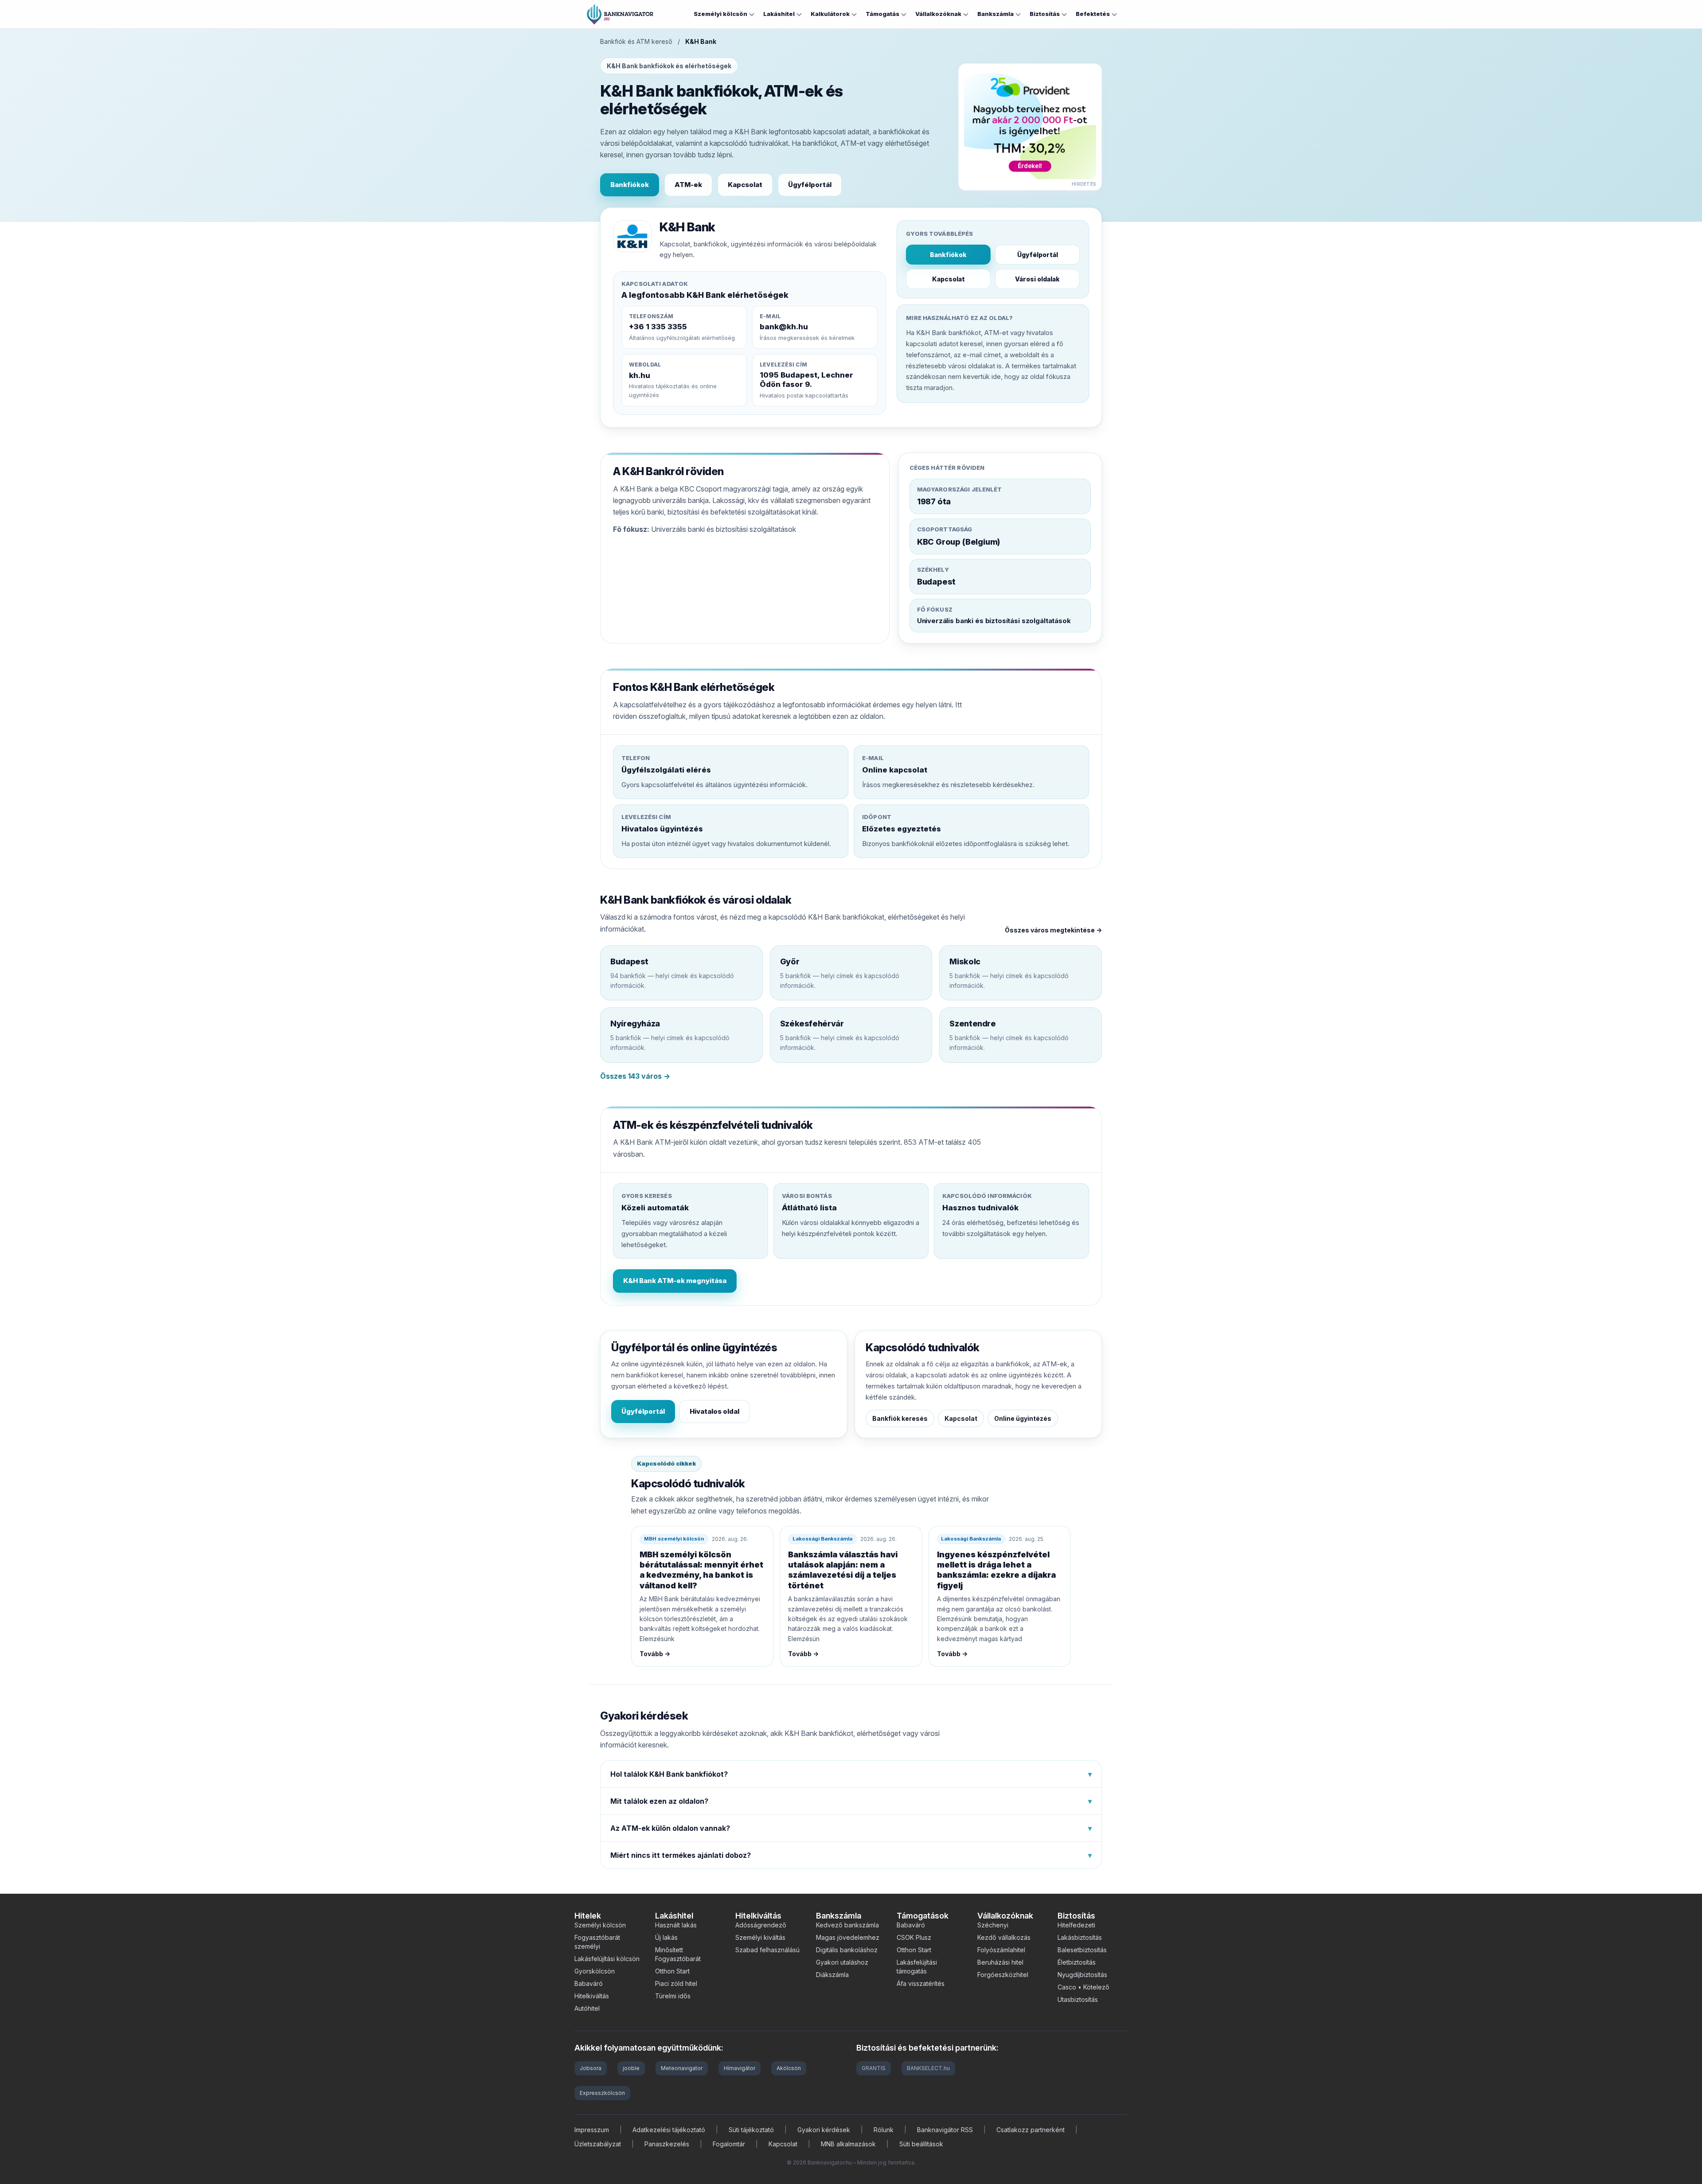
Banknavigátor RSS (945, 2130)
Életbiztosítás (1077, 1962)
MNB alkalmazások (848, 2144)
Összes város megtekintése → (1053, 930)
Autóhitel (587, 2008)
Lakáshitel (779, 14)
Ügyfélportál (810, 185)
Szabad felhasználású (767, 1950)
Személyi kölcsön (720, 14)
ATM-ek (688, 185)
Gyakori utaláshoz (842, 1962)
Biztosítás (1045, 14)
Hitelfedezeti (1076, 1925)
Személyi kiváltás (760, 1937)
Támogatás (882, 14)
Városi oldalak (1037, 279)
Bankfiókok (630, 185)
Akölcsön (789, 2068)
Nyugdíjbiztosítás (1082, 1975)
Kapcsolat (745, 185)
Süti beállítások (921, 2144)
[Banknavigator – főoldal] (620, 14)
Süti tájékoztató (751, 2130)
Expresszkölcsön (602, 2093)
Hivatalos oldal (714, 1411)
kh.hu (640, 375)
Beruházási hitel (1000, 1962)
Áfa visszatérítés (921, 1983)
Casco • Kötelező (1083, 1987)
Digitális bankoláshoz (847, 1950)
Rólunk (884, 2130)
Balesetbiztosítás (1082, 1950)
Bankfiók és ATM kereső (636, 41)
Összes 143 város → (635, 1076)
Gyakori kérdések (824, 2130)
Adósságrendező (761, 1925)
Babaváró (589, 1983)
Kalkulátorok (830, 14)
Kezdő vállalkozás (1004, 1937)
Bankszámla (995, 14)
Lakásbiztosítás (1080, 1937)
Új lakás (666, 1937)
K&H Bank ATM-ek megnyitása (675, 1281)
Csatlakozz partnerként (1031, 2130)
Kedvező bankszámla (847, 1925)
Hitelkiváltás (592, 1996)
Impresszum (592, 2130)
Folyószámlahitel (1001, 1950)
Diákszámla (832, 1975)
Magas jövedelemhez (848, 1937)
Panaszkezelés (667, 2144)
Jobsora (591, 2068)
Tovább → (655, 1654)
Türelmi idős (673, 1996)
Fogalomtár (729, 2144)
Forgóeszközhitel (1003, 1975)
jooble (631, 2068)
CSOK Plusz (914, 1937)
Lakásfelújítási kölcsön (607, 1959)
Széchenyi (993, 1925)
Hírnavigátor (740, 2068)
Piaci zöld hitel (676, 1983)
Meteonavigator (682, 2068)
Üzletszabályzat (598, 2144)
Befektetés (1093, 14)
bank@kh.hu (784, 327)
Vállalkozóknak (938, 14)
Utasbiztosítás (1078, 1999)
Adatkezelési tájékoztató (669, 2130)
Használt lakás (676, 1925)
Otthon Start (672, 1971)
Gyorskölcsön (595, 1971)
